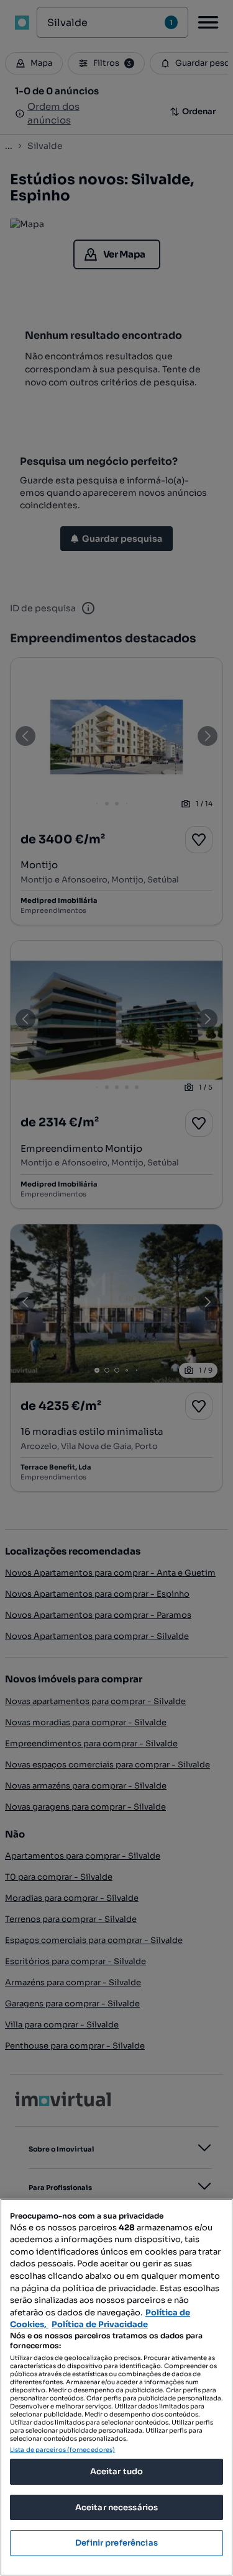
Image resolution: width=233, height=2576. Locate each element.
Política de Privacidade (100, 2324)
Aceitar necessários (116, 2507)
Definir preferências (116, 2543)
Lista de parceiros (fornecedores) (62, 2450)
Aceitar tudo (117, 2471)
